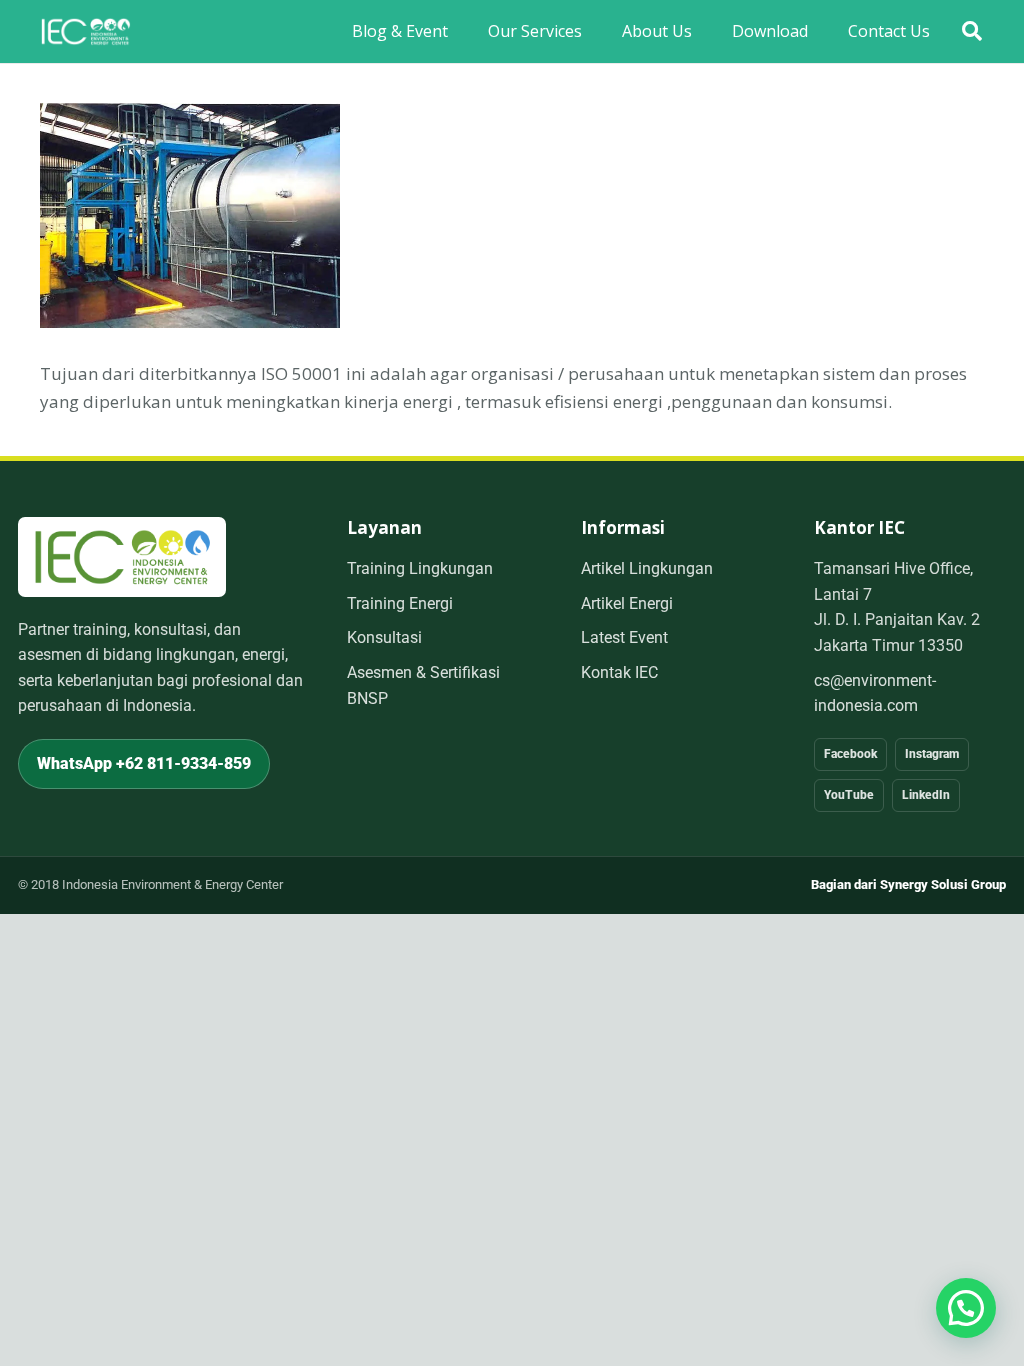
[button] (972, 31)
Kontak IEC (619, 672)
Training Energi (400, 603)
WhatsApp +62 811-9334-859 (144, 763)
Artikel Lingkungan (647, 568)
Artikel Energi (627, 603)
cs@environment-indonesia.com (875, 693)
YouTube (849, 795)
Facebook (850, 754)
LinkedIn (926, 795)
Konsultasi (384, 637)
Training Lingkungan (420, 568)
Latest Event (624, 637)
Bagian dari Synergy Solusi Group (908, 884)
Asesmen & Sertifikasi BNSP (423, 685)
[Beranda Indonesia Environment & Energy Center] (122, 556)
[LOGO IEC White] (85, 32)
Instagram (932, 754)
